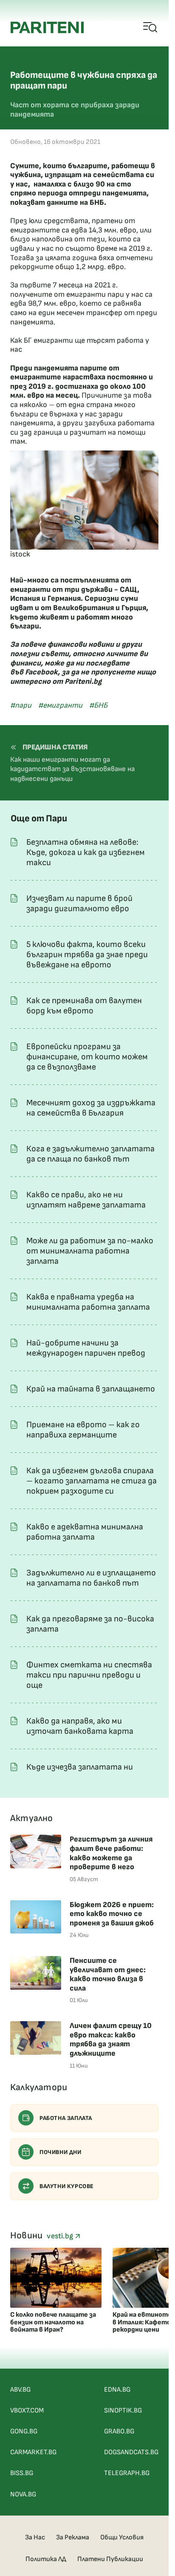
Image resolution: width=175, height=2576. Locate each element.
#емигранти (60, 705)
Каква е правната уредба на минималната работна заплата (88, 1302)
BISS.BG (22, 2473)
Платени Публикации (110, 2559)
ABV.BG (20, 2390)
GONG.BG (24, 2431)
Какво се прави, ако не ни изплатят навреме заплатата (86, 1200)
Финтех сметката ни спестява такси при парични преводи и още (89, 1675)
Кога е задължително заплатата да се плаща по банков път (90, 1154)
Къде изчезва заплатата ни (80, 1767)
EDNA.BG (117, 2390)
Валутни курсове (67, 2186)
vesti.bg (61, 2236)
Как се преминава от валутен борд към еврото (84, 1006)
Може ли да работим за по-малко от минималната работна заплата (90, 1251)
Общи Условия (122, 2537)
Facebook (41, 672)
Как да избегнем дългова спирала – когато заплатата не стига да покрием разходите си (92, 1481)
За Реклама (73, 2537)
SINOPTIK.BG (123, 2411)
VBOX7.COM (27, 2411)
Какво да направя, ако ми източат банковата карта (80, 1726)
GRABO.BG (119, 2431)
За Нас (35, 2537)
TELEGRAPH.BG (127, 2473)
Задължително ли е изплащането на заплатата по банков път (91, 1578)
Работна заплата (66, 2118)
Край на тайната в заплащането (91, 1389)
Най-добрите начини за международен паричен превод (86, 1348)
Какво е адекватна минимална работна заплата (85, 1532)
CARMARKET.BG (33, 2452)
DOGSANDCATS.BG (131, 2452)
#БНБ (98, 705)
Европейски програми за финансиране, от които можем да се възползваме (87, 1057)
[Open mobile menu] (151, 28)
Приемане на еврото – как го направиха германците (83, 1430)
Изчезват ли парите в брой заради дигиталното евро (79, 904)
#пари (21, 705)
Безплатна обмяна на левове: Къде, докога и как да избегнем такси (86, 852)
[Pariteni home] (47, 27)
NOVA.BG (23, 2494)
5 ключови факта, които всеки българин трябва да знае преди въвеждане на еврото (87, 955)
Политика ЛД (46, 2559)
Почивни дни (61, 2152)
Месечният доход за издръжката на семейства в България (91, 1108)
